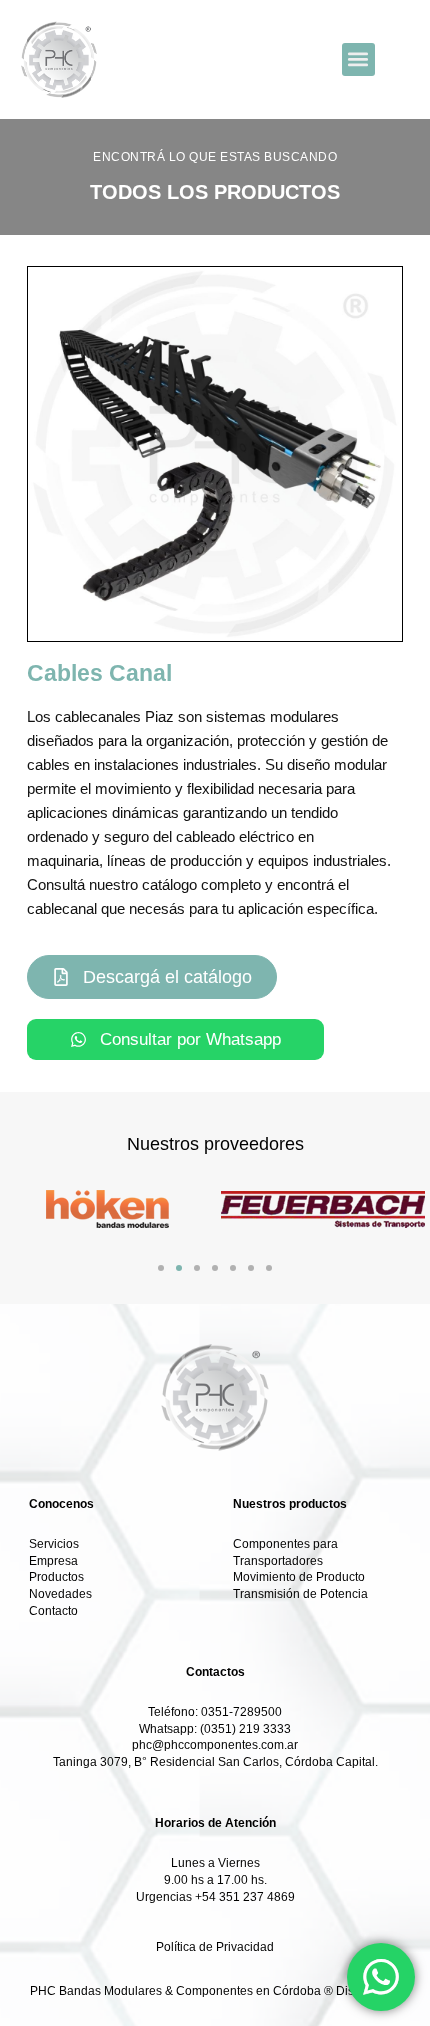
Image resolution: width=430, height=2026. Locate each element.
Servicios (54, 1544)
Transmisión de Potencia (300, 1594)
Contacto (53, 1611)
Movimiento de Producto (299, 1577)
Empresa (53, 1561)
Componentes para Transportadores (285, 1552)
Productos (56, 1577)
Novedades (60, 1594)
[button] (358, 59)
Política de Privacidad (215, 1947)
